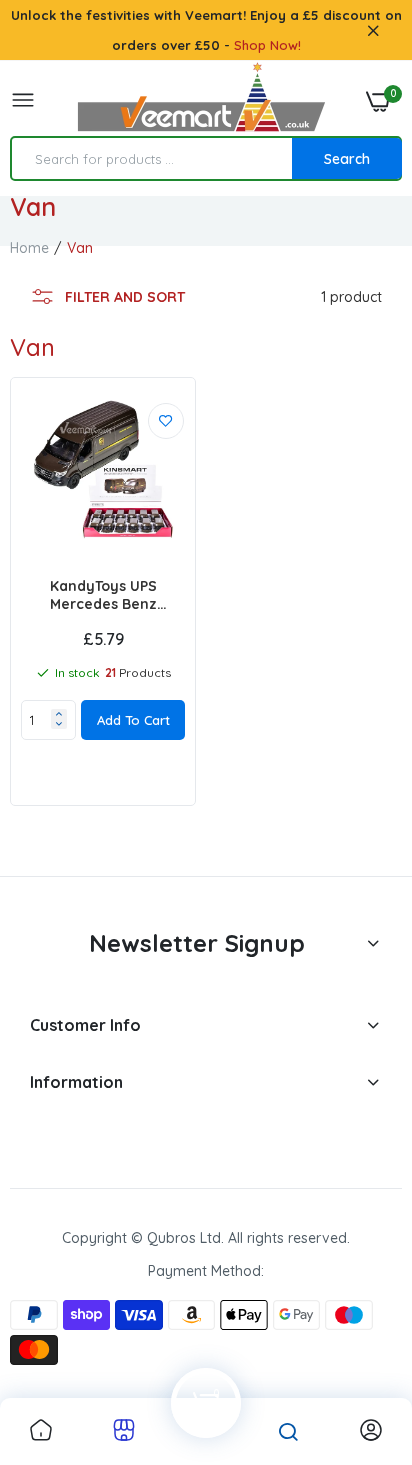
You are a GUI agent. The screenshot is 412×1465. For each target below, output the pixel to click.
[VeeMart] (201, 101)
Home (29, 248)
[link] (166, 421)
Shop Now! (267, 45)
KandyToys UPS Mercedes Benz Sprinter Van (103, 595)
